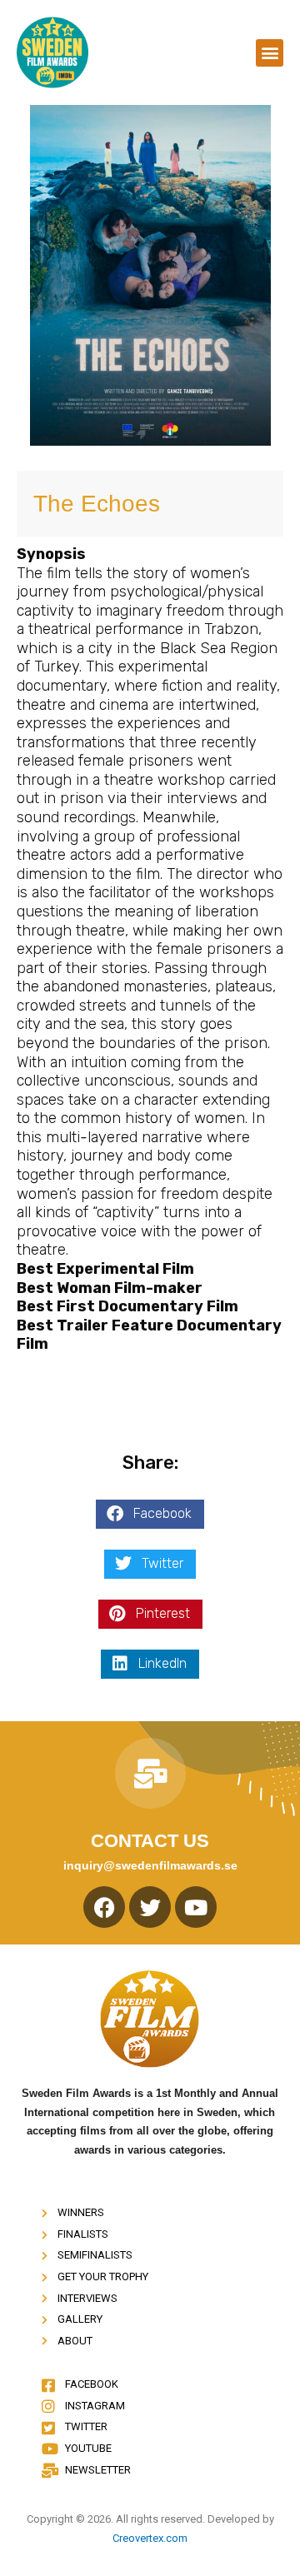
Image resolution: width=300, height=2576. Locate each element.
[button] (270, 53)
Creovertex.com (150, 2538)
